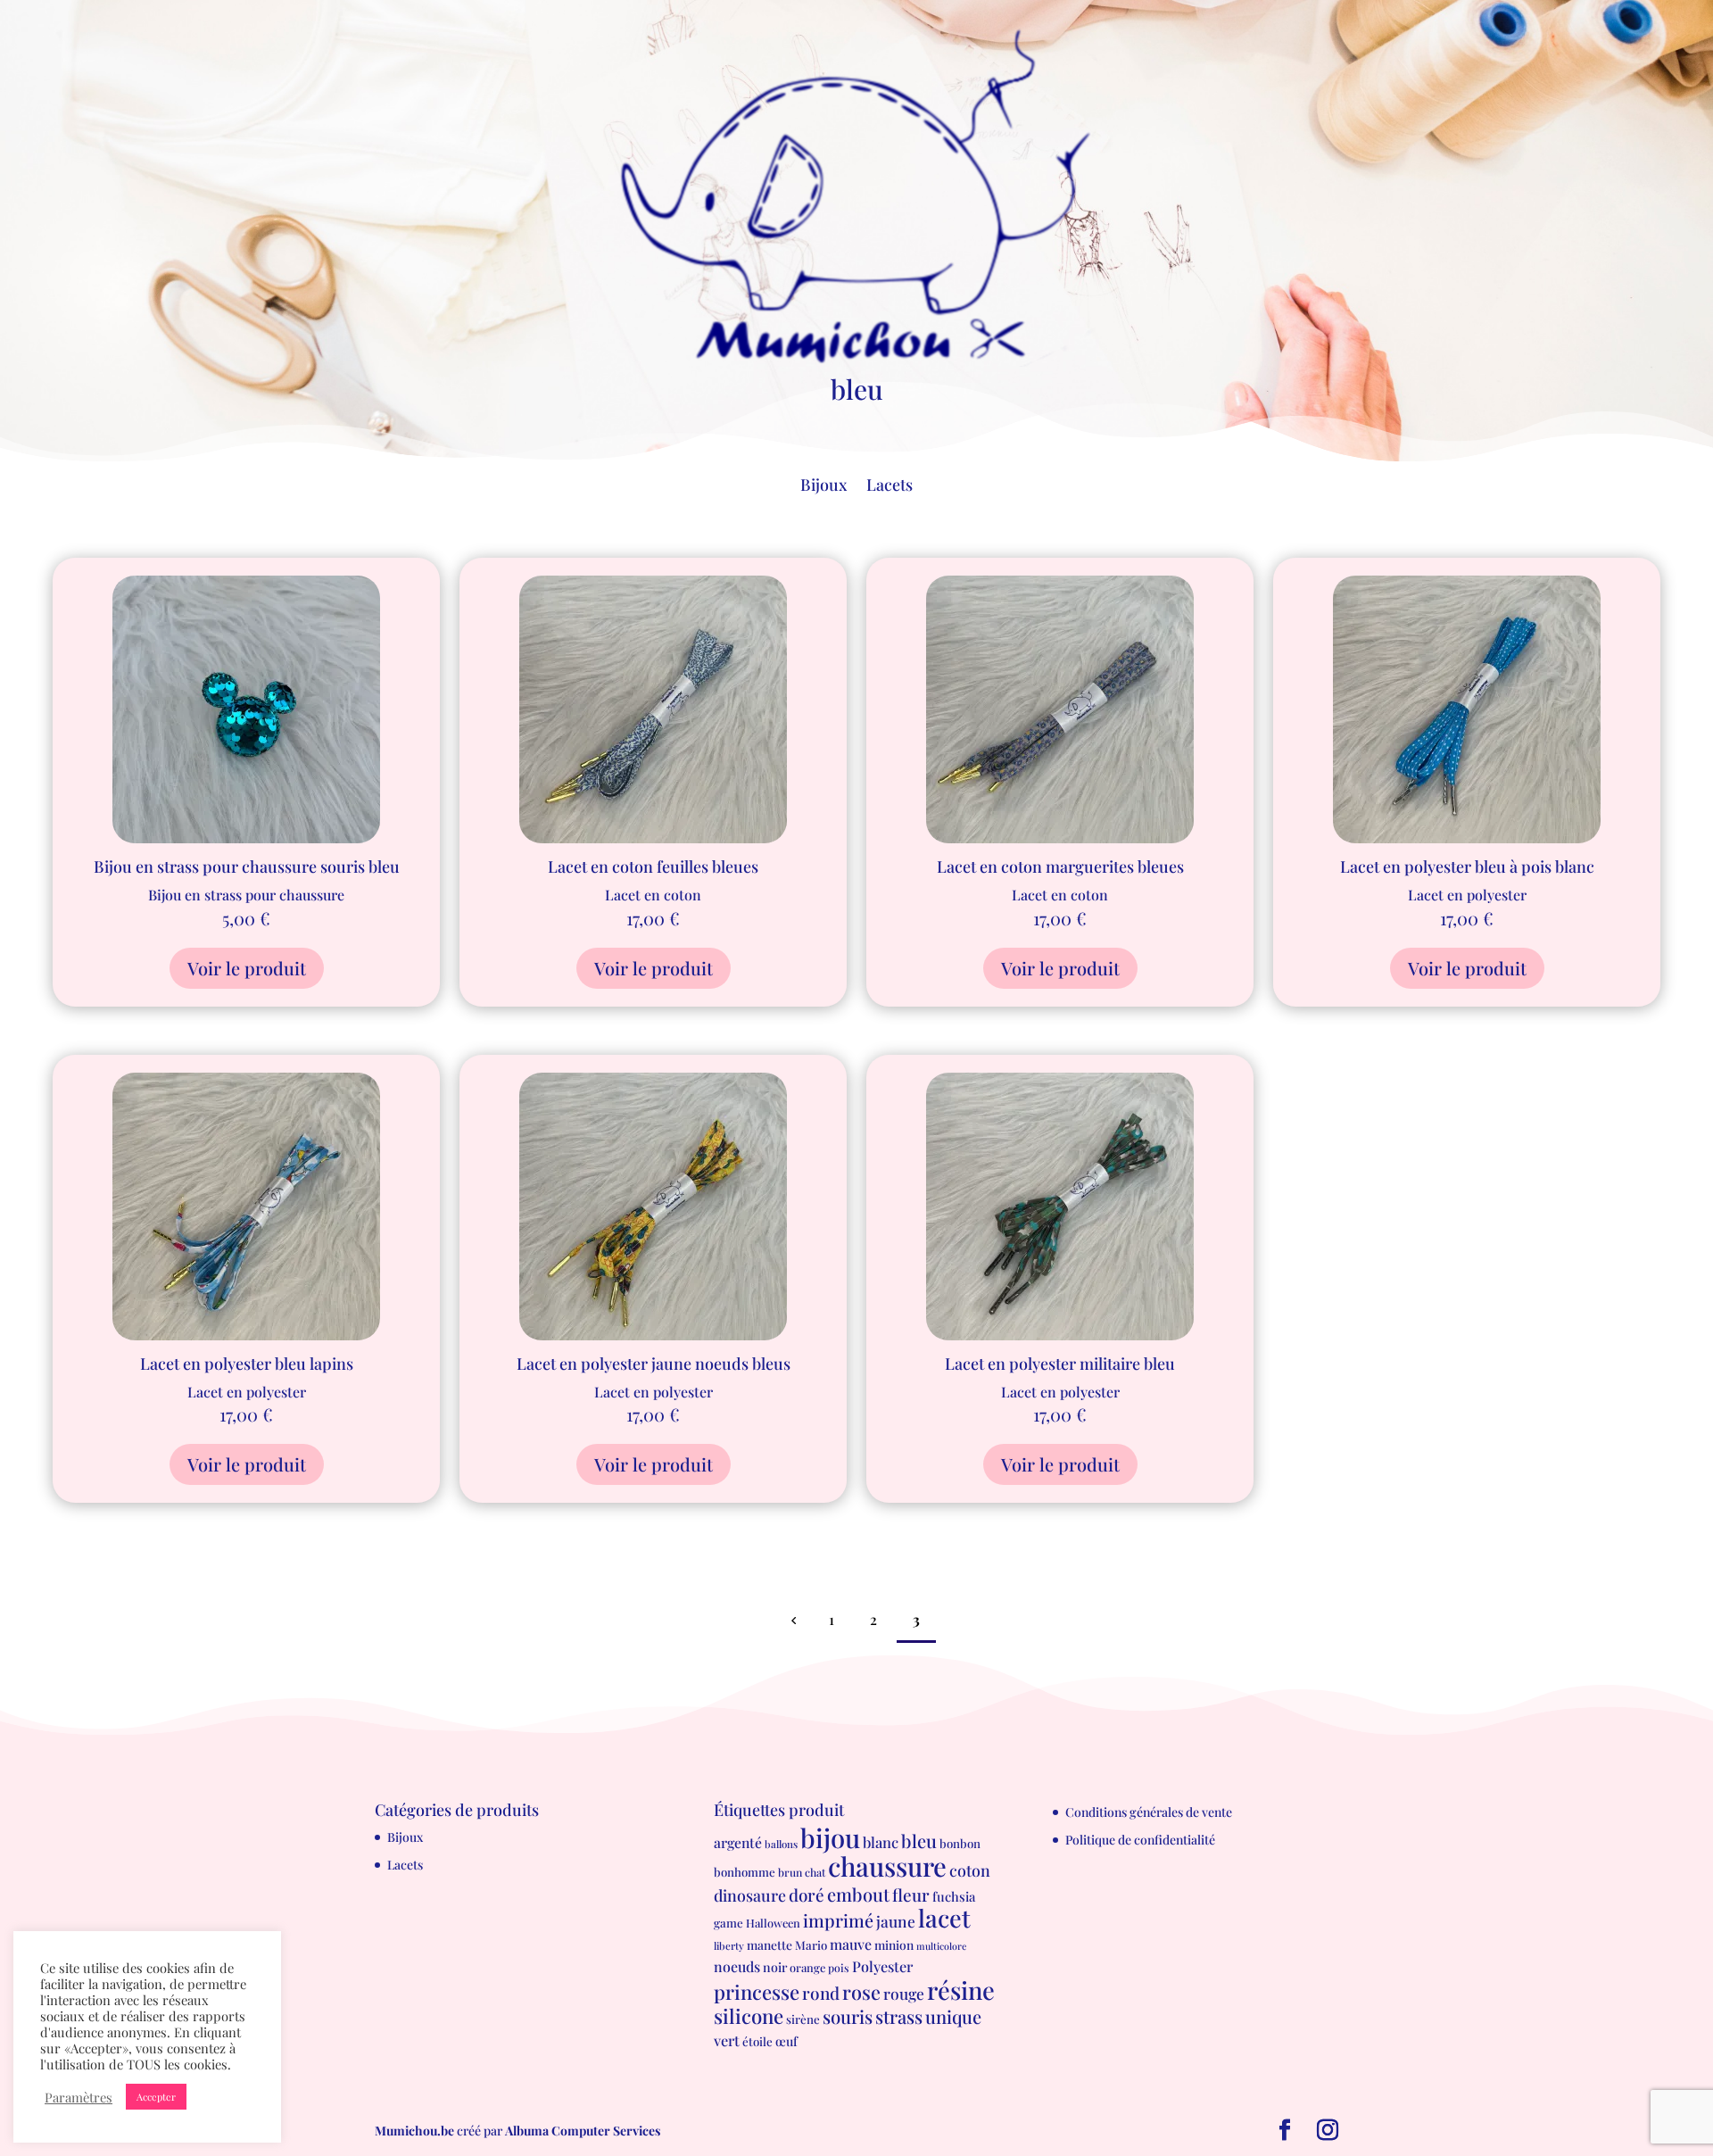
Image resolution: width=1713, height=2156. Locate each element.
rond (821, 1993)
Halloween (773, 1923)
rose (861, 1991)
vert (727, 2040)
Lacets (890, 487)
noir (775, 1967)
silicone (749, 2016)
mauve (851, 1944)
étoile (757, 2041)
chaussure (887, 1866)
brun (790, 1872)
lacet (944, 1918)
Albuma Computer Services (583, 2131)
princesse (757, 1992)
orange (807, 1967)
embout (858, 1894)
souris (848, 2016)
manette (770, 1945)
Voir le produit (247, 968)
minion (894, 1945)
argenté (738, 1842)
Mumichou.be (414, 2131)
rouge (904, 1993)
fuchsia (954, 1896)
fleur (911, 1895)
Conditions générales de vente (1149, 1812)
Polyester (882, 1966)
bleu (919, 1841)
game (728, 1923)
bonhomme (745, 1872)
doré (807, 1895)
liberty (729, 1946)
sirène (803, 2019)
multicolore (941, 1946)
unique (953, 2016)
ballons (781, 1844)
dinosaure (750, 1895)
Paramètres (79, 2097)
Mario (811, 1945)
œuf (786, 2041)
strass (899, 2016)
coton (970, 1870)
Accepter (156, 2097)
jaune (896, 1921)
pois (839, 1968)
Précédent (793, 1620)
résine (961, 1990)
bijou (830, 1837)
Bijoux (823, 487)
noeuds (737, 1966)
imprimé (838, 1920)
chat (815, 1872)
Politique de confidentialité (1140, 1840)
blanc (881, 1842)
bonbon (960, 1843)
